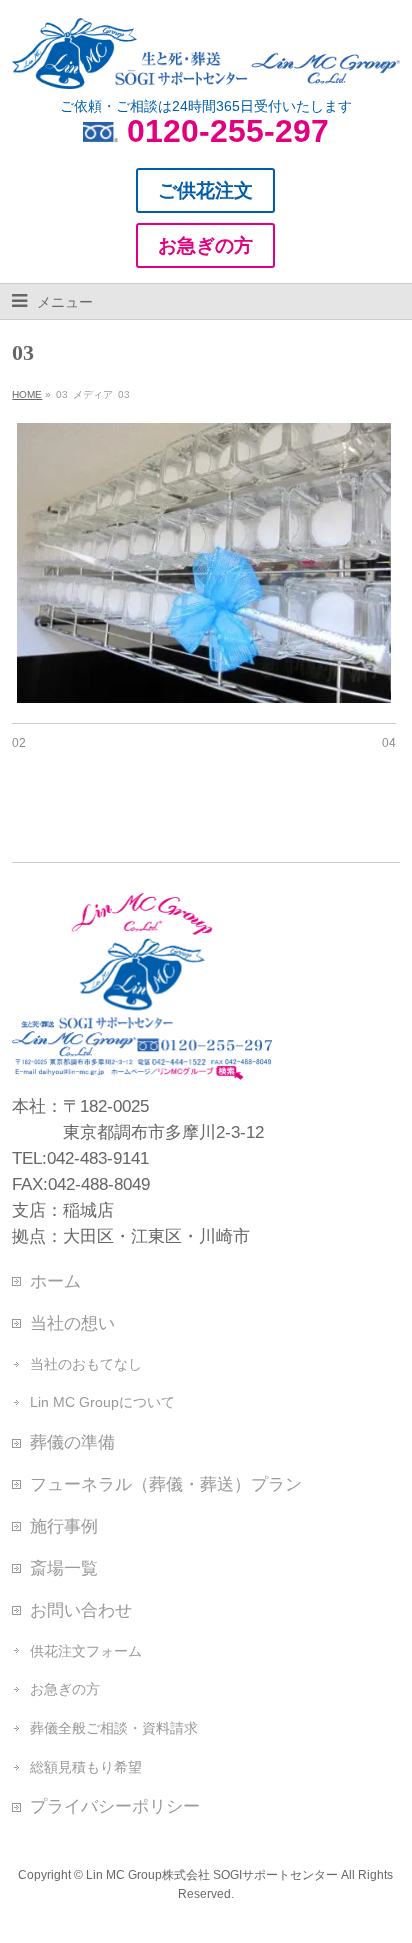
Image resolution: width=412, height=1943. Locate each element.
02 (19, 743)
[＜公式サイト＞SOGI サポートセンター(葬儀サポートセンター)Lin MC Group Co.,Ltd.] (205, 66)
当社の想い (72, 1323)
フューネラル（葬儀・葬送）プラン (166, 1484)
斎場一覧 (64, 1568)
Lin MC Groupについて (102, 1402)
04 (389, 743)
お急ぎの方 (65, 1689)
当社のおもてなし (86, 1364)
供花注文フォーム (86, 1651)
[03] (203, 563)
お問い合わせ (81, 1610)
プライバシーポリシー (115, 1806)
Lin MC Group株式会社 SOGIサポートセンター (212, 1875)
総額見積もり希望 (86, 1767)
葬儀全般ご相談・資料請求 (114, 1728)
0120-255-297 (228, 131)
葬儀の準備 (72, 1442)
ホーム (55, 1281)
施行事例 (64, 1526)
